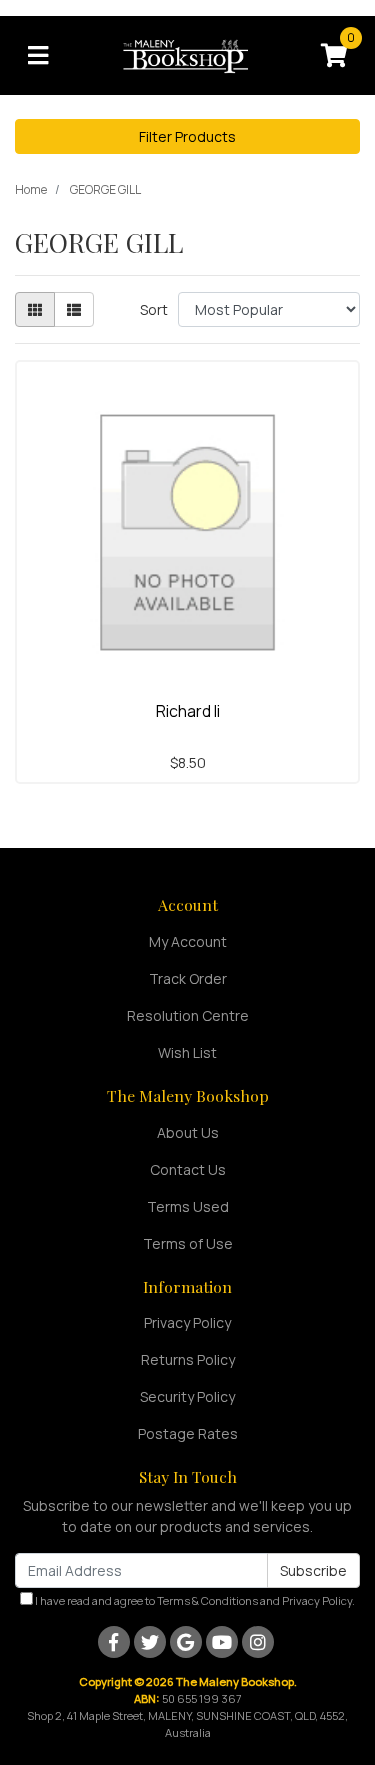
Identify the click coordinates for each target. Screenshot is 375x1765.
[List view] (74, 309)
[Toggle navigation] (38, 56)
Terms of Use (188, 1243)
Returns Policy (188, 1359)
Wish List (187, 1052)
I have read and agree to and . (194, 1600)
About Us (188, 1132)
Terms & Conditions (207, 1600)
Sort (154, 309)
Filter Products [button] (187, 136)
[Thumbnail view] (35, 309)
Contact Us (188, 1169)
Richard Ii (188, 711)
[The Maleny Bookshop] (188, 53)
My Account (188, 941)
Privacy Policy (187, 1322)
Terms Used (188, 1206)
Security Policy (187, 1396)
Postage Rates (188, 1433)
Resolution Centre (188, 1015)
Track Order (188, 978)
